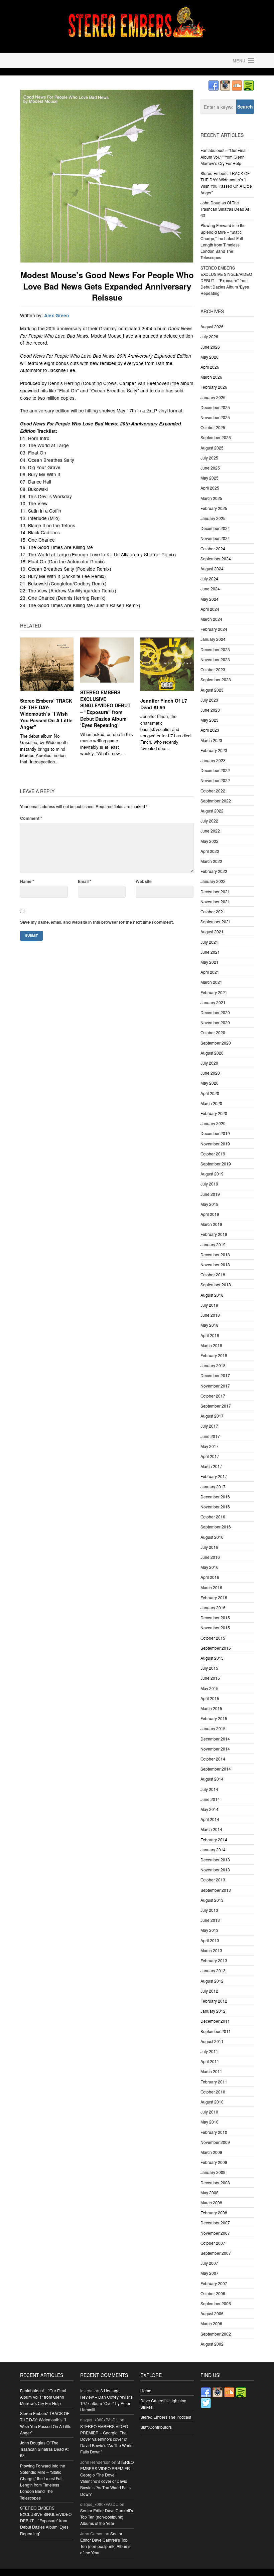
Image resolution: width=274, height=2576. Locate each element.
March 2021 (211, 982)
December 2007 (215, 2223)
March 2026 (211, 377)
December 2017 (215, 1375)
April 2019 (210, 1214)
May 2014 (210, 1809)
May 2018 (210, 1325)
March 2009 (211, 2152)
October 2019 (213, 1154)
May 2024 (210, 599)
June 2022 (210, 831)
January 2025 (213, 518)
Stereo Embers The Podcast (166, 2417)
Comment (31, 818)
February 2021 (214, 992)
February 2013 (214, 1960)
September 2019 (216, 1164)
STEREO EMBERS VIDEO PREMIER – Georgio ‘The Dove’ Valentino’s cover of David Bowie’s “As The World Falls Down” (106, 2439)
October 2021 (213, 911)
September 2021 (216, 922)
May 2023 (210, 720)
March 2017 (211, 1466)
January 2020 (213, 1123)
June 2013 (210, 1920)
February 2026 (214, 387)
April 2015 (210, 1698)
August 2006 (212, 2313)
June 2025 (210, 468)
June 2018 (210, 1315)
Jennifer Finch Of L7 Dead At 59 (164, 704)
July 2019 (209, 1184)
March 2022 (211, 861)
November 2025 (215, 417)
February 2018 (214, 1355)
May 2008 (210, 2192)
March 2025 (211, 498)
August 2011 (212, 2041)
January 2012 (213, 2011)
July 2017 (209, 1426)
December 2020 (215, 1012)
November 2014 (215, 1749)
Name (27, 881)
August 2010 (212, 2102)
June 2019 (210, 1194)
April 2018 (210, 1335)
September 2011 (216, 2031)
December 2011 (215, 2021)
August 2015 (212, 1658)
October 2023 (213, 669)
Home (146, 2390)
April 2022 (210, 851)
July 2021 (209, 942)
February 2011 (214, 2082)
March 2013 (211, 1950)
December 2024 (215, 528)
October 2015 (213, 1638)
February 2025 (214, 508)
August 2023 (212, 690)
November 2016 (215, 1507)
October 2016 (213, 1517)
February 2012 (214, 2001)
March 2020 (211, 1103)
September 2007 (216, 2253)
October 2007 (213, 2243)
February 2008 (214, 2213)
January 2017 (213, 1487)
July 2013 (209, 1910)
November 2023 (215, 659)
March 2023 (211, 740)
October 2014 (213, 1759)
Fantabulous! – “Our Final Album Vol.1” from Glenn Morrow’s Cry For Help (224, 156)
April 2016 (210, 1577)
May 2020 (210, 1083)
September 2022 (216, 801)
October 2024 (213, 548)
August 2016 (212, 1537)
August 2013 (212, 1900)
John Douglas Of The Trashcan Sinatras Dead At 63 (225, 209)
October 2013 (213, 1880)
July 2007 (209, 2263)
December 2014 (215, 1739)
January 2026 (213, 397)
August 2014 (212, 1779)
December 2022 (215, 770)
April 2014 (210, 1819)
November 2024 (215, 538)
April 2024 (210, 609)
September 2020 (216, 1043)
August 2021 (212, 932)
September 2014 (216, 1769)
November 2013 (215, 1870)
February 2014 (214, 1839)
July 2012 (209, 1991)
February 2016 (214, 1597)
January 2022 (213, 881)
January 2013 (213, 1970)
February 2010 (214, 2132)
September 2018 (216, 1284)
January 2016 (213, 1607)
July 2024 (209, 579)
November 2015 (215, 1627)
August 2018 (212, 1295)
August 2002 (212, 2344)
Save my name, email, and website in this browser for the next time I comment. (97, 922)
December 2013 (215, 1860)
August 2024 (212, 569)
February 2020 (214, 1113)
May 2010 (210, 2122)
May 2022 (210, 841)
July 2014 (209, 1789)
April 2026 (210, 367)
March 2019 (211, 1224)
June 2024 (210, 589)
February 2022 (214, 871)
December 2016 (215, 1497)
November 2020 (215, 1022)
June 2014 (210, 1799)
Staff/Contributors (156, 2427)
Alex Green (56, 315)
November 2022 (215, 780)
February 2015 (214, 1718)
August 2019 (212, 1174)
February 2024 (214, 629)
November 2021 (215, 901)
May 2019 (210, 1204)
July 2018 (209, 1305)
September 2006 (216, 2303)
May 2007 (210, 2273)
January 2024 (213, 639)
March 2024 (211, 619)
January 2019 (213, 1244)
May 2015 (210, 1688)
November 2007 (215, 2233)
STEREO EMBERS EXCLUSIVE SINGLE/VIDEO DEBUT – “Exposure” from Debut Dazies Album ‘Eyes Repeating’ (105, 709)
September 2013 (216, 1890)
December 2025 (215, 407)
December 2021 (215, 891)
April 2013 (210, 1940)
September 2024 (216, 559)
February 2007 (214, 2283)
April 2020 (210, 1093)
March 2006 (211, 2323)
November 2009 (215, 2142)
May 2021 (210, 962)
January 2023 (213, 760)
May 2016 (210, 1567)
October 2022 (213, 791)
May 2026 (210, 357)
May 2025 (210, 478)
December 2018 (215, 1254)
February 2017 (214, 1476)
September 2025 (216, 437)
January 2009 (213, 2172)
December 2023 (215, 649)
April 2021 (210, 972)
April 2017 (210, 1456)
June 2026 (210, 347)
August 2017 (212, 1416)
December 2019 (215, 1133)
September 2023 (216, 679)
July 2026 (209, 336)
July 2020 (209, 1063)
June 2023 (210, 710)
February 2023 (214, 750)
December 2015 (215, 1617)
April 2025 (210, 488)
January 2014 (213, 1850)
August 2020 (212, 1053)
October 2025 (213, 427)
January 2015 (213, 1728)
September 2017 (216, 1406)
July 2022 (209, 821)
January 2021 (213, 1002)
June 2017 (210, 1436)
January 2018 (213, 1365)
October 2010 (213, 2092)
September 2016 (216, 1527)
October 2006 (213, 2293)
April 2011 (210, 2061)
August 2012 (212, 1981)
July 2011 (209, 2051)
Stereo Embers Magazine (77, 60)
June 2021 (210, 952)
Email (85, 881)
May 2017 (210, 1446)
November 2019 (215, 1144)
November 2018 (215, 1264)
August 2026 (212, 326)
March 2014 (211, 1829)
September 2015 (216, 1648)
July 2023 (209, 700)
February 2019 (214, 1234)
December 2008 (215, 2182)
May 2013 (210, 1930)
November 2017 (215, 1386)
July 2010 (209, 2112)
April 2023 (210, 730)
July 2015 (209, 1668)
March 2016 (211, 1587)
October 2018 (213, 1274)
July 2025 (209, 458)
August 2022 (212, 811)
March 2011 (211, 2071)
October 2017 (213, 1396)
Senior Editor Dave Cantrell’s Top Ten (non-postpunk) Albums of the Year (107, 2517)
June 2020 (210, 1073)
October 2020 (213, 1032)
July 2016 (209, 1547)
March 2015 (211, 1708)
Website (144, 881)
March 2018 (211, 1345)
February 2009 (214, 2162)
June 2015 (210, 1678)
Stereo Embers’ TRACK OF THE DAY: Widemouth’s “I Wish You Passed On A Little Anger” (46, 714)
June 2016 (210, 1557)
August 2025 (212, 448)
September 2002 (216, 2334)
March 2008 (211, 2202)
